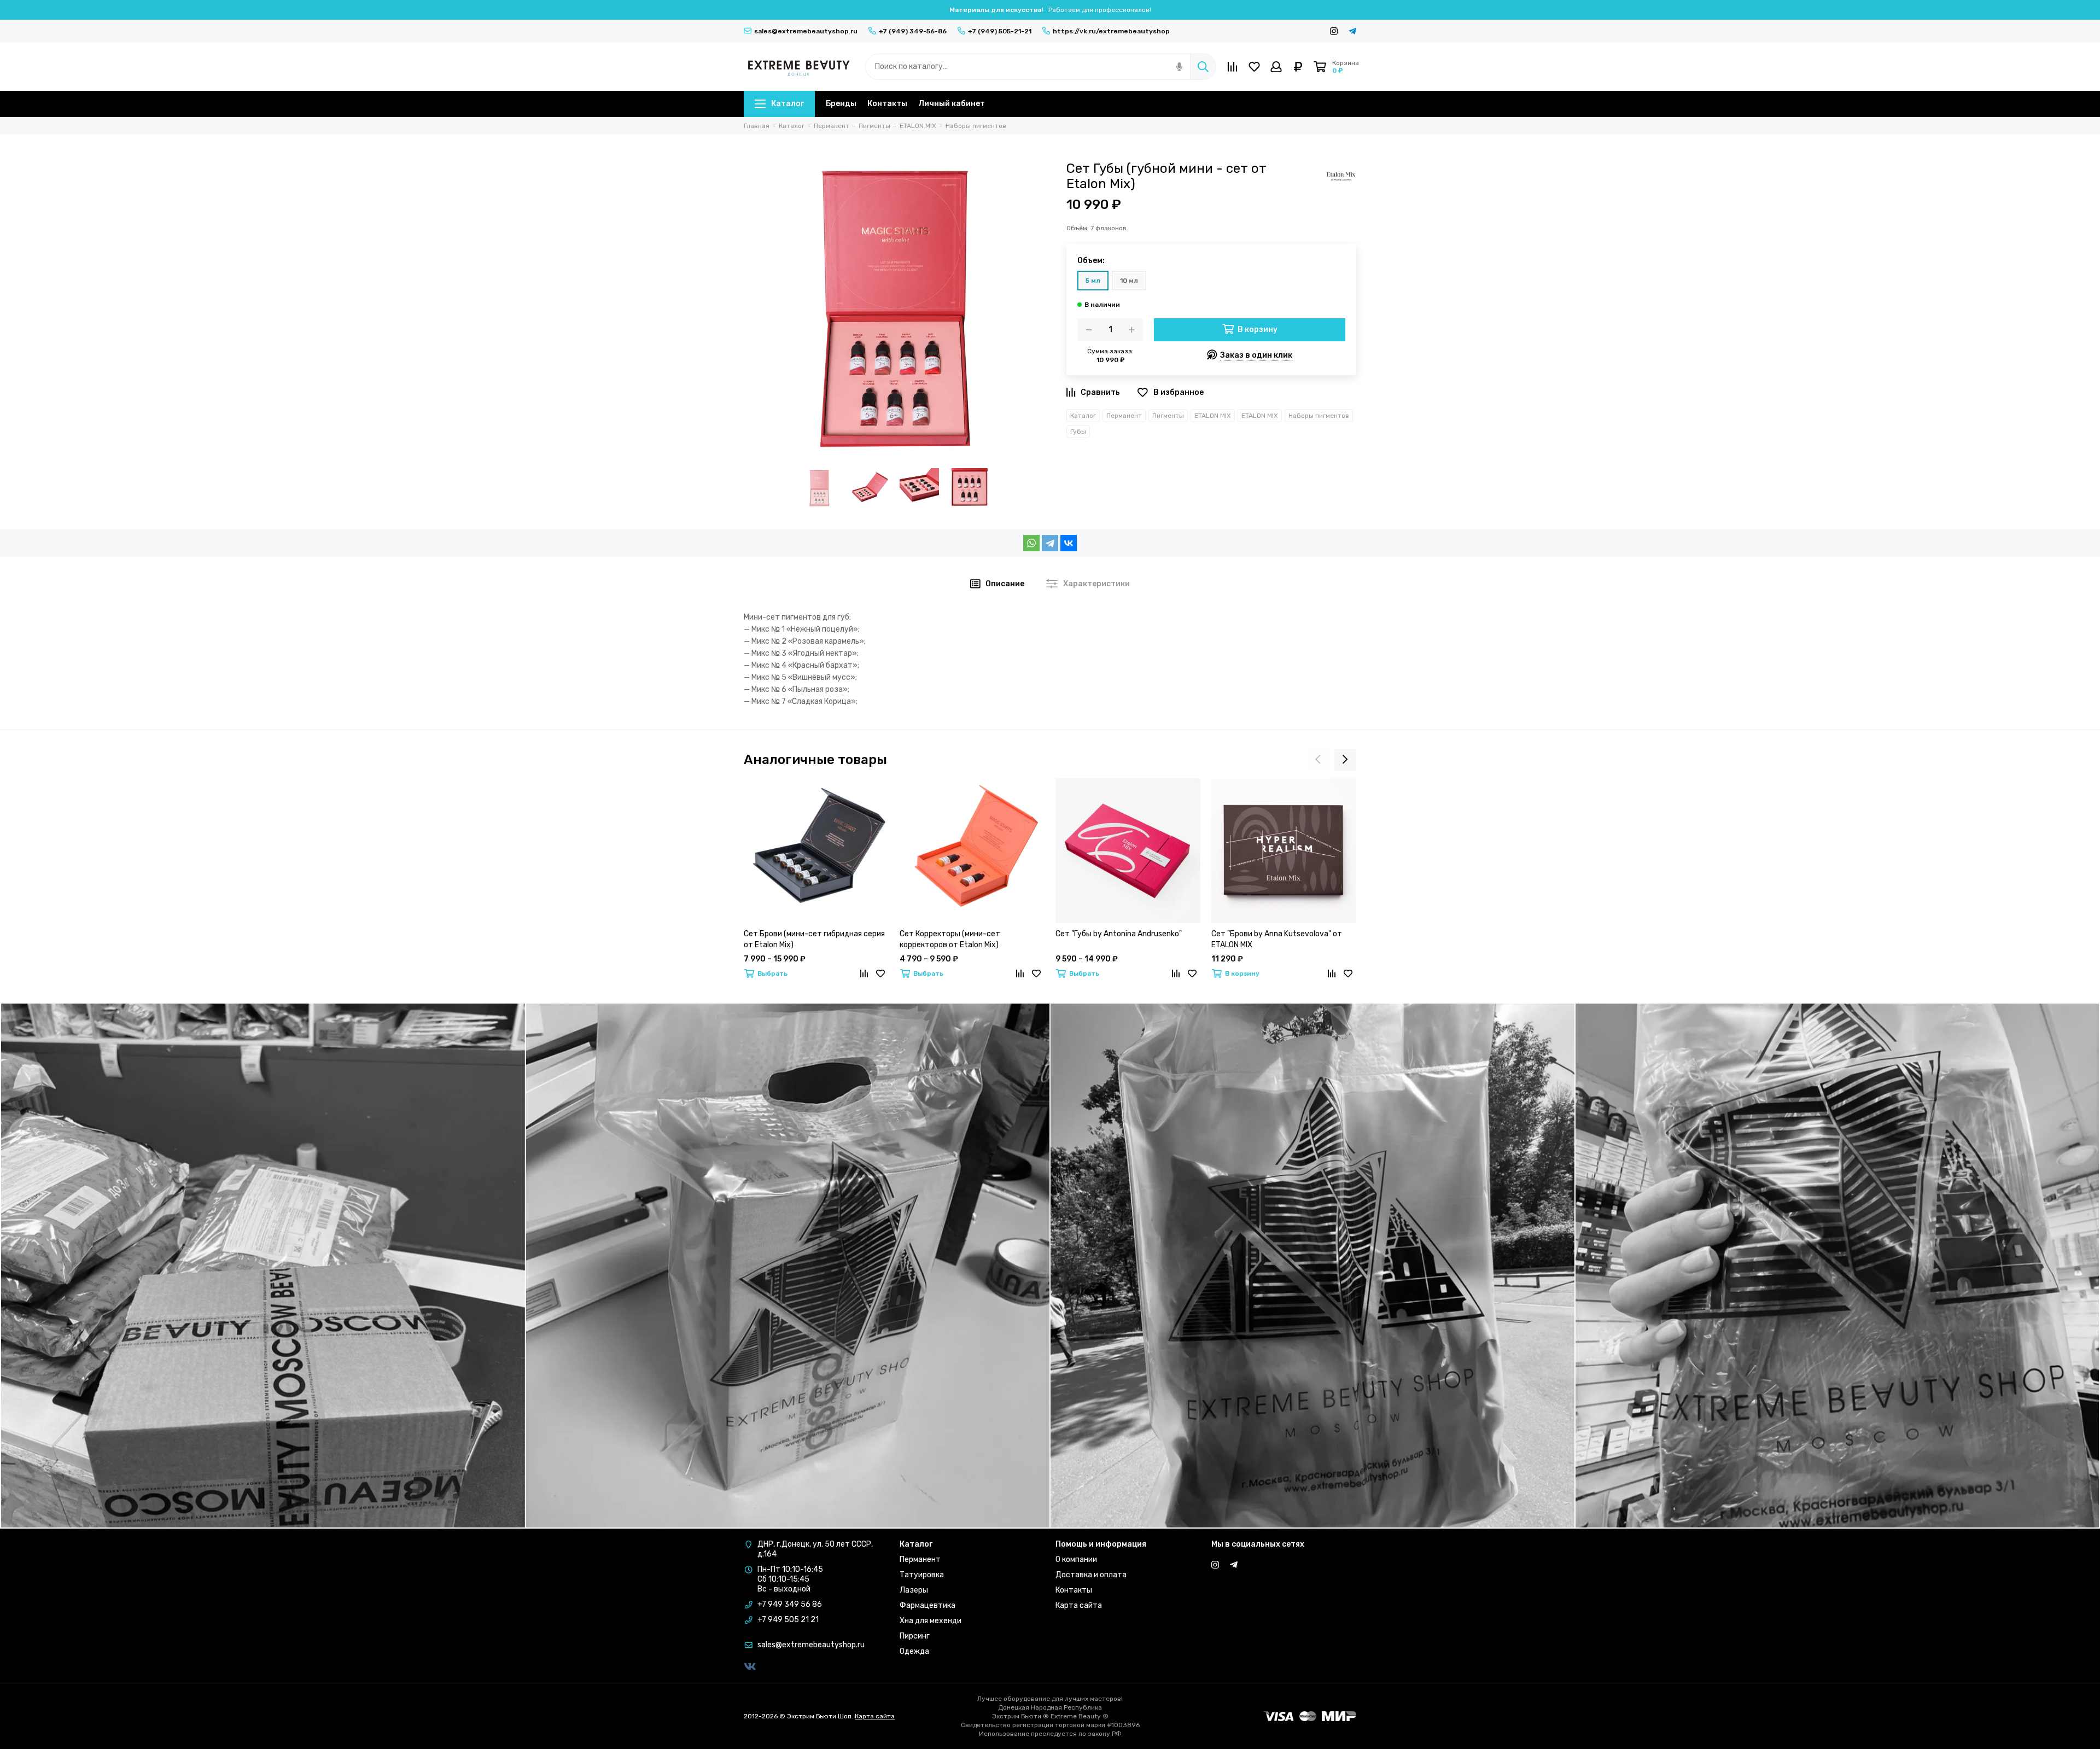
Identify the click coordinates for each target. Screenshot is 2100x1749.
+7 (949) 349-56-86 (913, 31)
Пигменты (1168, 416)
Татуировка (922, 1575)
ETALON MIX (1213, 416)
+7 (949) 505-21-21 (1000, 31)
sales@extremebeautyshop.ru (806, 31)
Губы (1078, 432)
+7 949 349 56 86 (790, 1604)
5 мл (1093, 281)
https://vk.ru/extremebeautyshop (1111, 31)
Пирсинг (915, 1636)
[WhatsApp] (1031, 543)
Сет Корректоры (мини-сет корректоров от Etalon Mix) (950, 939)
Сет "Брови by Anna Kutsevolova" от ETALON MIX (1277, 939)
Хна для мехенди (931, 1621)
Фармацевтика (927, 1605)
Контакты (887, 104)
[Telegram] (1050, 543)
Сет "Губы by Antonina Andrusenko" (1119, 934)
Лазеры (914, 1590)
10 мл (1129, 281)
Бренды (841, 104)
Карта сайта (1079, 1605)
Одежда (914, 1651)
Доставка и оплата (1091, 1575)
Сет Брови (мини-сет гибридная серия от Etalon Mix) (814, 939)
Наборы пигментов (1319, 416)
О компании (1076, 1559)
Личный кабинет (952, 104)
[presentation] (1318, 760)
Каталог (787, 104)
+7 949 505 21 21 (788, 1620)
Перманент (1124, 416)
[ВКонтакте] (1069, 543)
